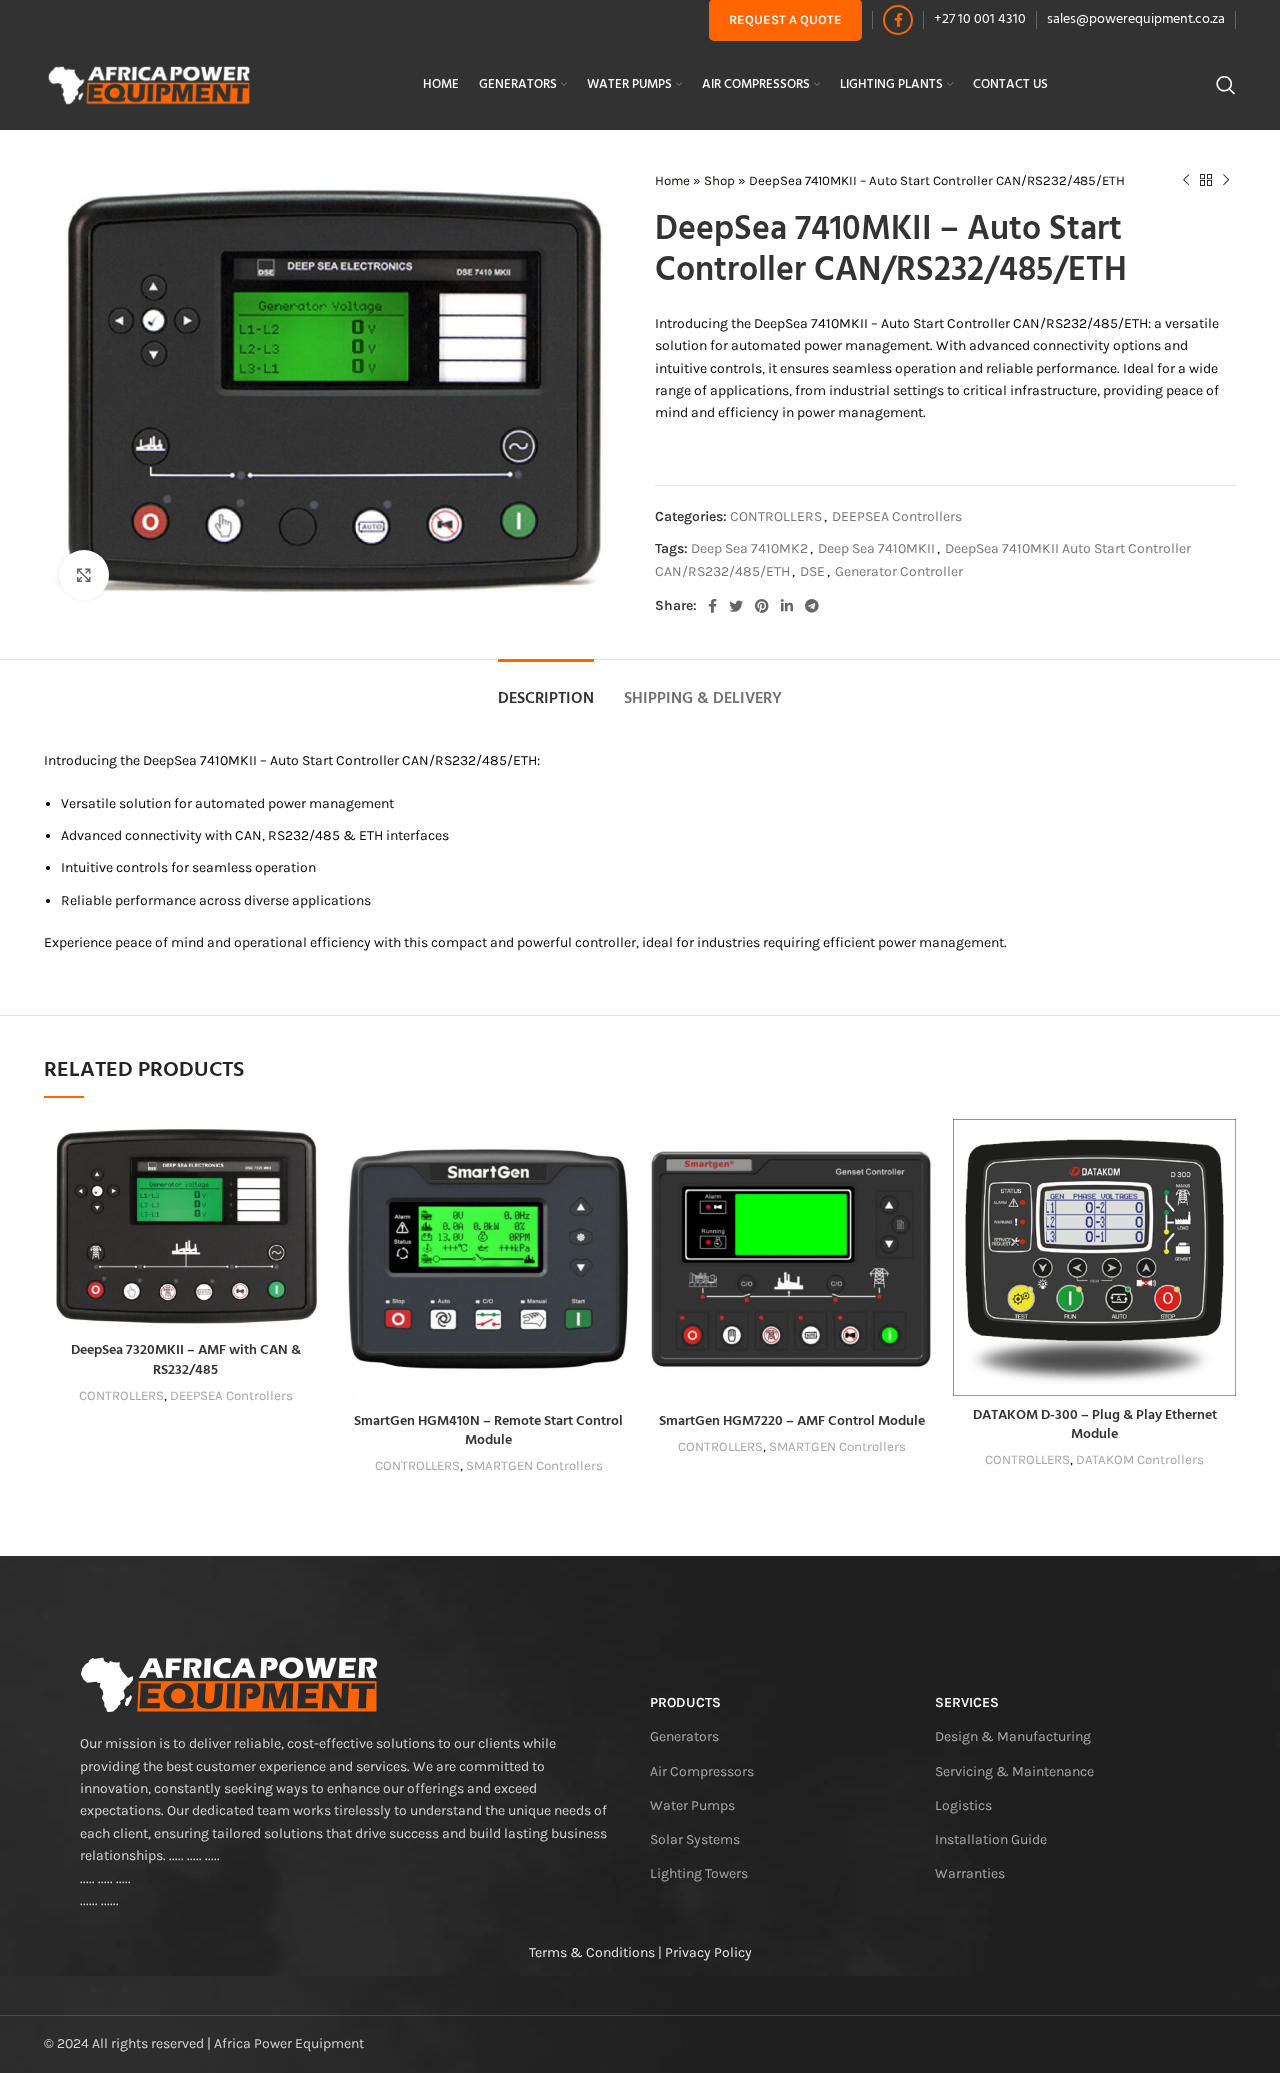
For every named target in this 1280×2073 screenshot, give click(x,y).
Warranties (970, 1873)
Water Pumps (692, 1805)
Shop (719, 180)
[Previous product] (1186, 181)
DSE (812, 571)
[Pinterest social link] (762, 606)
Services (967, 1702)
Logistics (963, 1805)
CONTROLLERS (776, 516)
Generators (684, 1736)
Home (672, 180)
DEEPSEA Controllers (897, 516)
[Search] (1226, 85)
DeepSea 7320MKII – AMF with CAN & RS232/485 (186, 1360)
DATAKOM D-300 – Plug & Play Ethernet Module (1095, 1425)
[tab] (546, 689)
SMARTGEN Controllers (534, 1465)
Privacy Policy (708, 1952)
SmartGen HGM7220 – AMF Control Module (792, 1421)
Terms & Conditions (592, 1952)
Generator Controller (899, 571)
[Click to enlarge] (84, 575)
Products (685, 1702)
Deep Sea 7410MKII (876, 548)
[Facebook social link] (898, 20)
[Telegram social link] (812, 606)
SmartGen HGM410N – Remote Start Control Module (488, 1431)
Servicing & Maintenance (1014, 1771)
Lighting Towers (699, 1873)
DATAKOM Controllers (1140, 1459)
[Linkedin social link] (787, 606)
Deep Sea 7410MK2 (749, 548)
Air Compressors (702, 1771)
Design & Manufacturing (1013, 1736)
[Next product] (1226, 181)
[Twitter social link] (736, 606)
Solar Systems (695, 1839)
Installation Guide (991, 1839)
